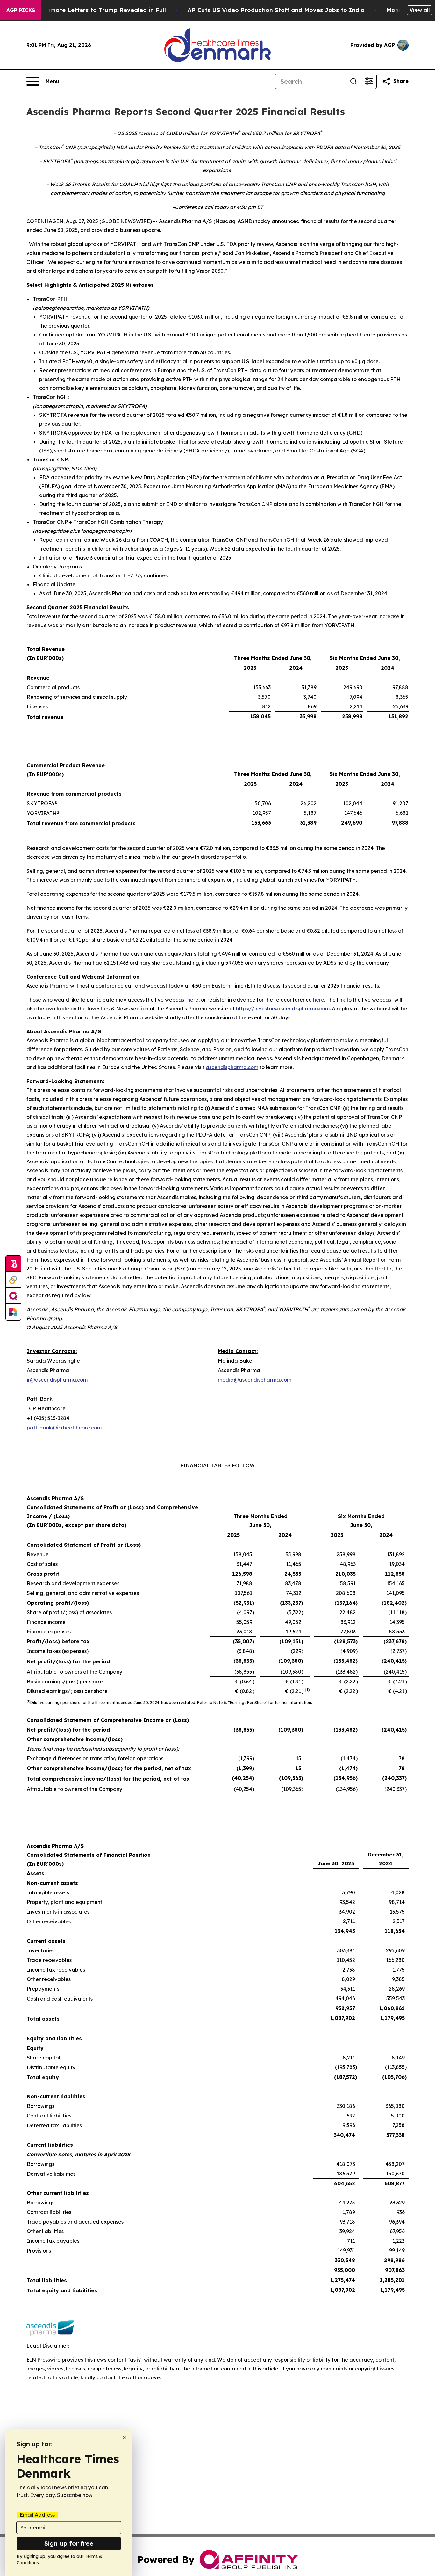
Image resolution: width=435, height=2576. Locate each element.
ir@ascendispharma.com (57, 1380)
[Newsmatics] (13, 1312)
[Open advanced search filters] (369, 81)
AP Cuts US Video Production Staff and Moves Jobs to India (276, 10)
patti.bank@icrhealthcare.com (64, 1428)
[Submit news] (13, 1264)
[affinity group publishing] (13, 1296)
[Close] (124, 2438)
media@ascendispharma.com (255, 1380)
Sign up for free (69, 2543)
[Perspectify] (13, 1280)
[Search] (353, 81)
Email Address (37, 2515)
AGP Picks (21, 10)
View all (420, 10)
